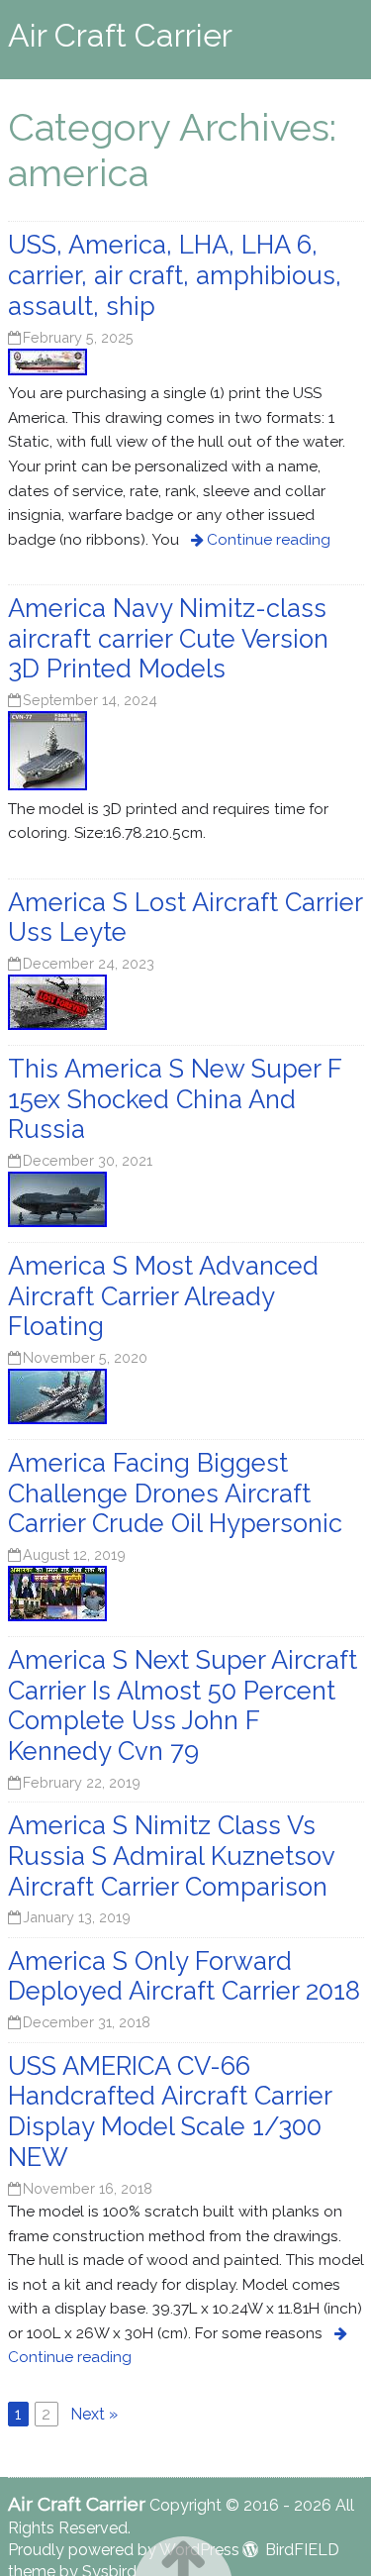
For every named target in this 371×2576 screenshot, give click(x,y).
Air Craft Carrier (120, 35)
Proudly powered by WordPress (124, 2550)
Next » (94, 2414)
